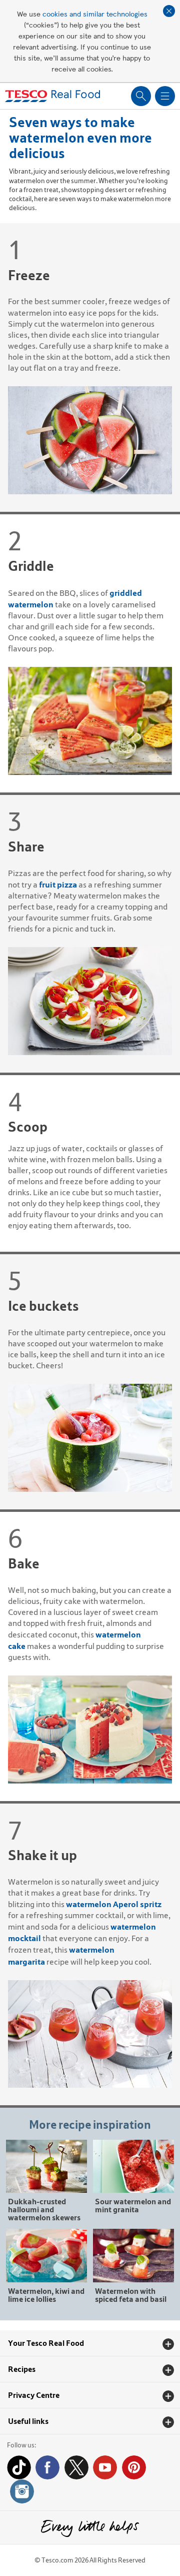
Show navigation (165, 96)
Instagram (22, 2491)
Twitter (76, 2467)
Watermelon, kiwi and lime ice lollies (46, 2295)
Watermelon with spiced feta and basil (131, 2295)
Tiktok (19, 2467)
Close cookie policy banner (169, 11)
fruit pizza (58, 885)
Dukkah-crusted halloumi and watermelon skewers (44, 2209)
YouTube (105, 2467)
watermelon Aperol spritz (114, 1904)
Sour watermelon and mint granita (133, 2205)
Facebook (47, 2467)
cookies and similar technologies (95, 14)
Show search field (141, 96)
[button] (90, 2343)
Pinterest (134, 2467)
